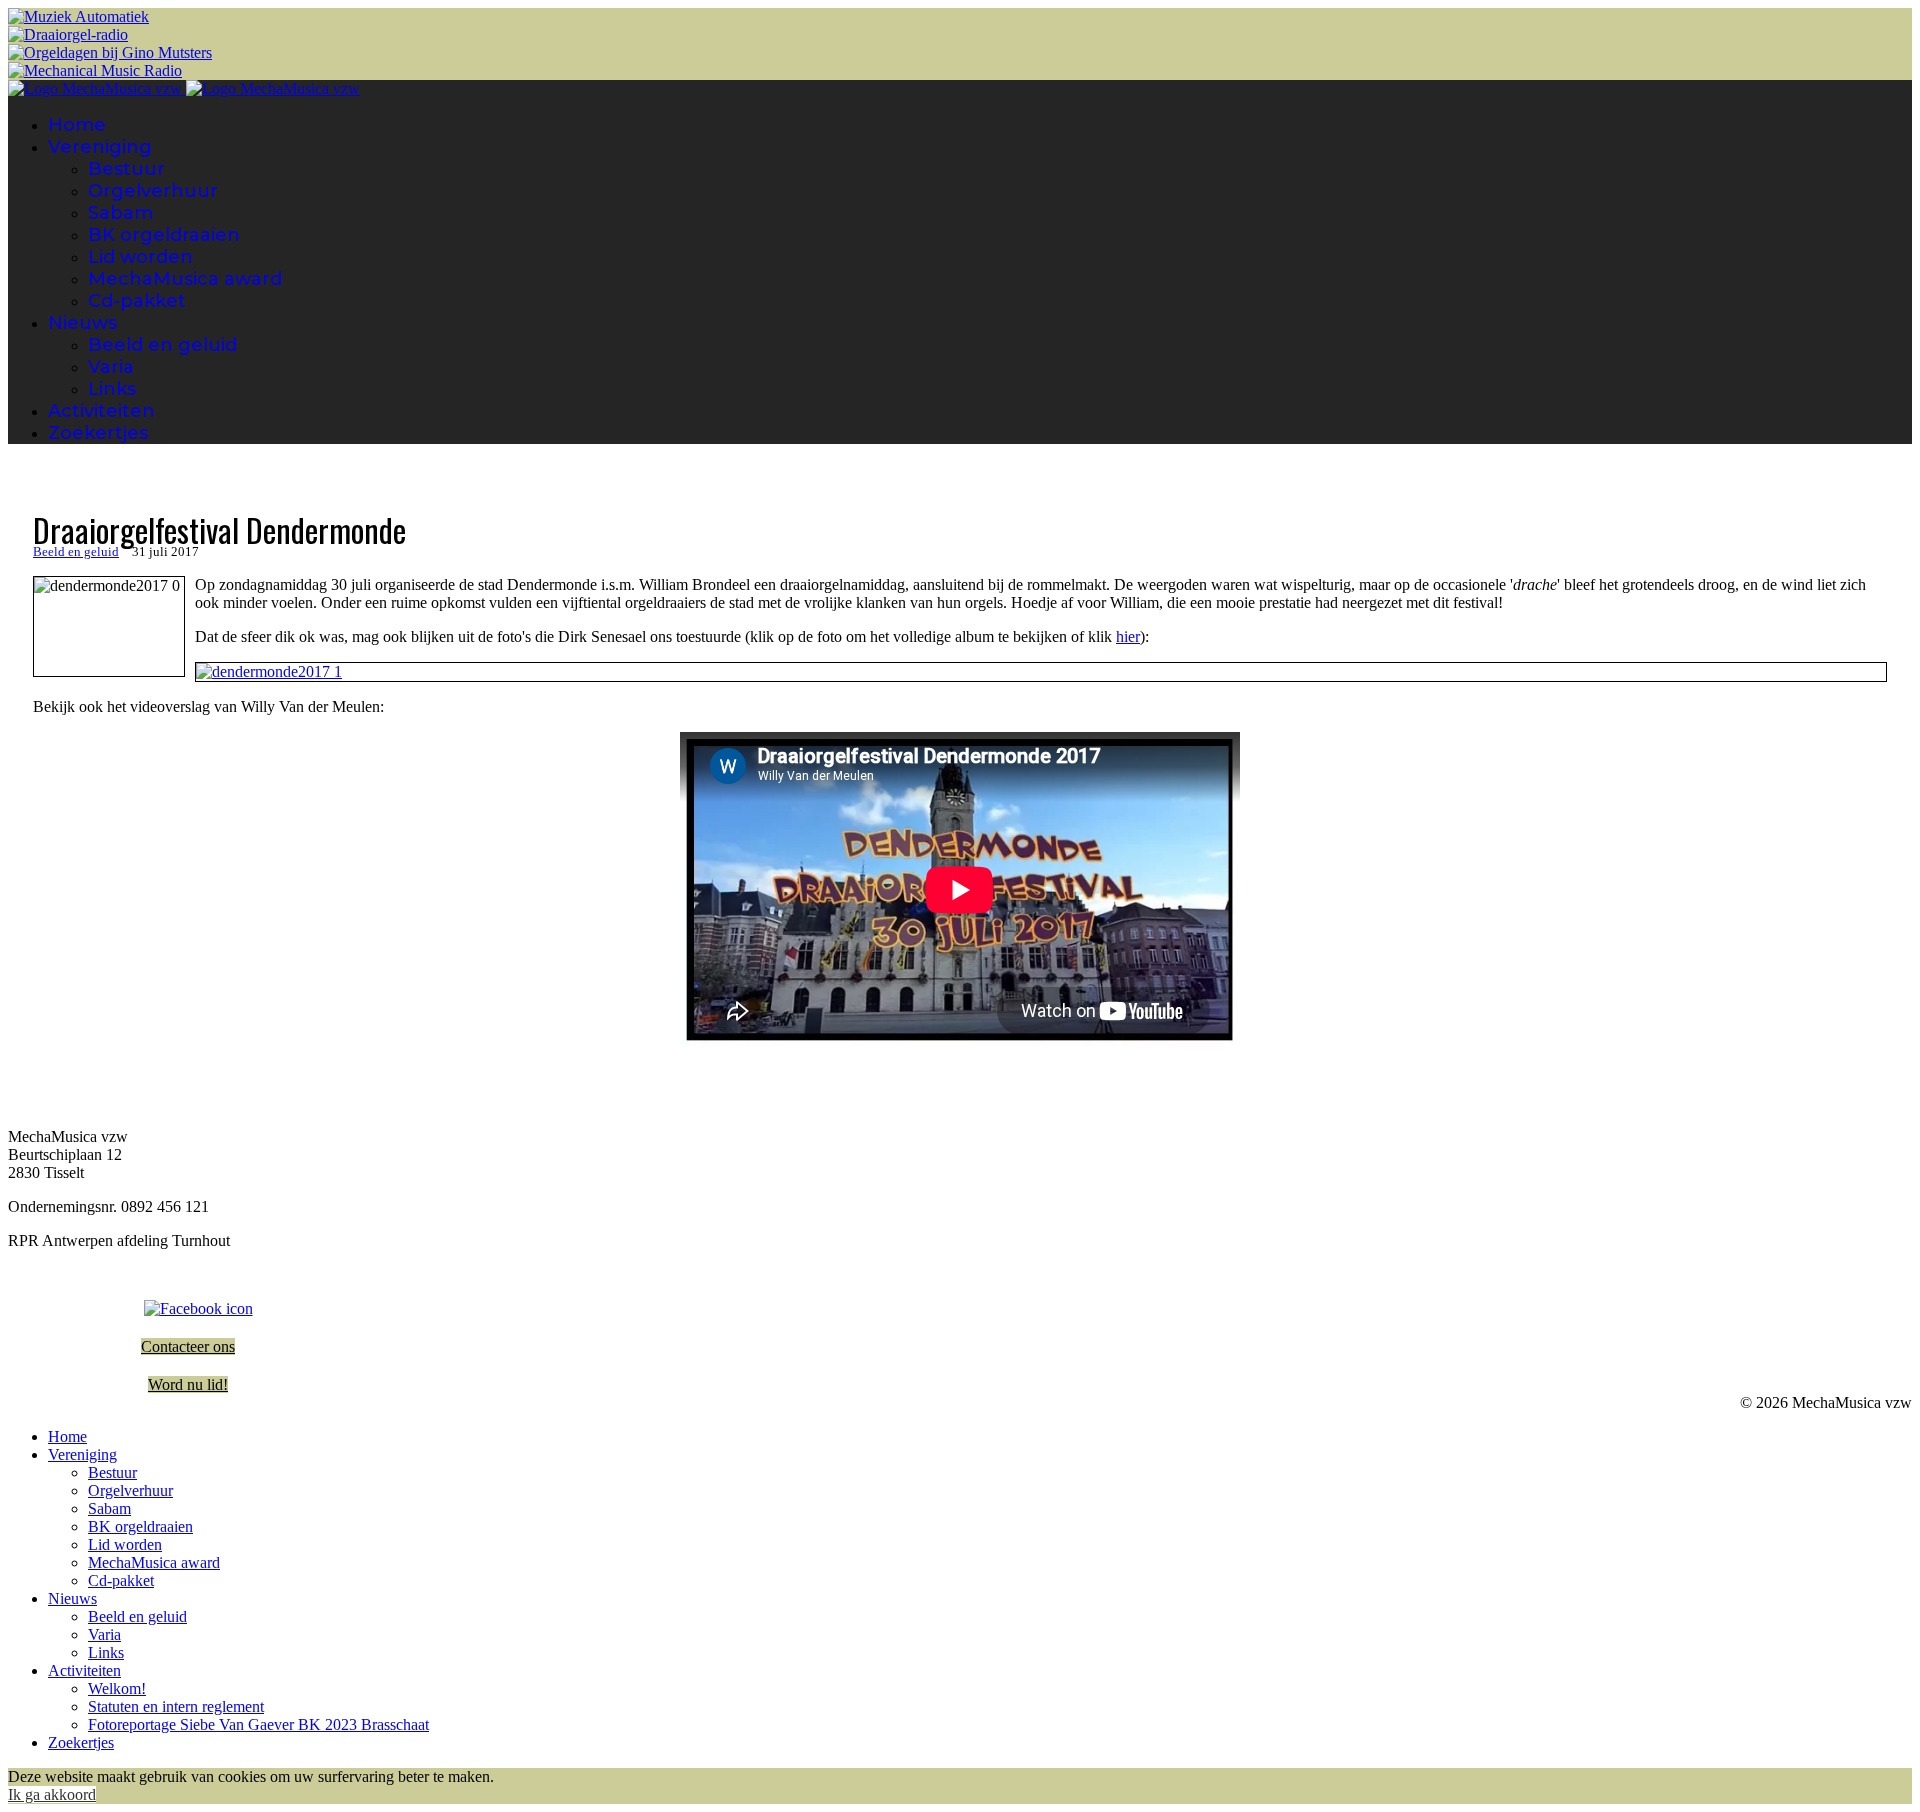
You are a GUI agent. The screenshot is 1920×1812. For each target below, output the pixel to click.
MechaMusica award (185, 279)
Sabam (120, 213)
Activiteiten (101, 411)
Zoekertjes (98, 433)
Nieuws (82, 323)
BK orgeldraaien (164, 235)
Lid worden (140, 257)
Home (77, 125)
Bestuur (126, 169)
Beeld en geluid (162, 345)
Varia (111, 367)
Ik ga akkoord (52, 1794)
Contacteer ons (188, 1346)
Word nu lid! (188, 1384)
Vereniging (100, 147)
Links (112, 389)
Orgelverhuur (153, 191)
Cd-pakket (137, 301)
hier (1128, 636)
